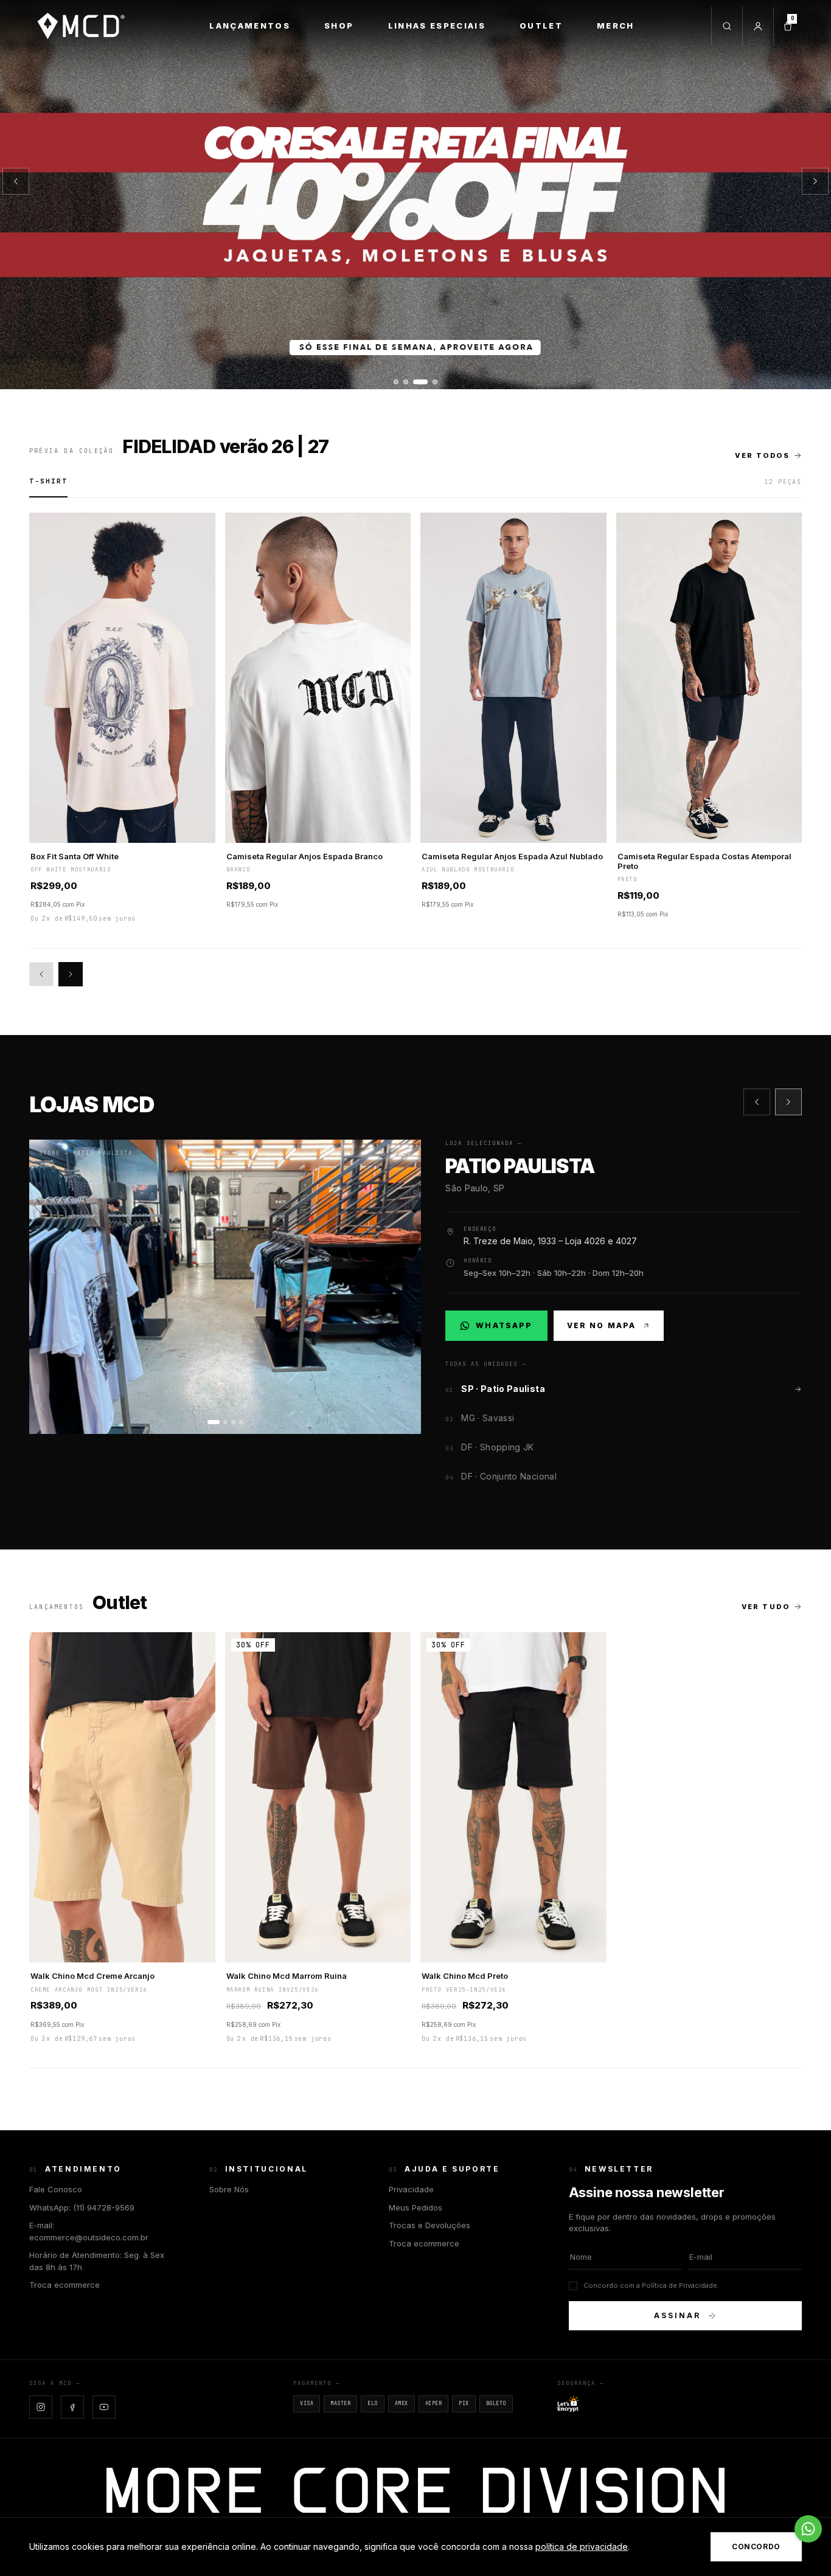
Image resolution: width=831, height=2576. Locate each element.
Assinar (677, 2315)
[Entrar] (758, 26)
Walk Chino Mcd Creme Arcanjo (92, 1976)
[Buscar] (727, 26)
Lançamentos (250, 26)
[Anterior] (16, 181)
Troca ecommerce (64, 2285)
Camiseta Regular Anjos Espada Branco (304, 856)
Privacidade (411, 2189)
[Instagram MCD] (41, 2407)
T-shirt (48, 481)
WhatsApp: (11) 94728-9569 (82, 2207)
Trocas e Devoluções (429, 2225)
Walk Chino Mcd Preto (465, 1976)
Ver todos (762, 455)
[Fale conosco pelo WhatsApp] (808, 2529)
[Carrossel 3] (415, 195)
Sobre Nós (229, 2189)
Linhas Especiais (437, 26)
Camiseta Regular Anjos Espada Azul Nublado (512, 856)
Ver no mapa (602, 1325)
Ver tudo (766, 1607)
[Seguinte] (815, 181)
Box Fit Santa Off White (75, 856)
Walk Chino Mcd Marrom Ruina (287, 1976)
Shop (339, 26)
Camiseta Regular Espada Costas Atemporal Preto (704, 861)
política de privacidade (582, 2547)
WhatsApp (503, 1328)
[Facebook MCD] (72, 2407)
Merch (616, 26)
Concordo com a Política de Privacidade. (651, 2285)
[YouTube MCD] (104, 2407)
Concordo (756, 2547)
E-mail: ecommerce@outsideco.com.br (89, 2231)
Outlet (541, 26)
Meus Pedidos (415, 2207)
